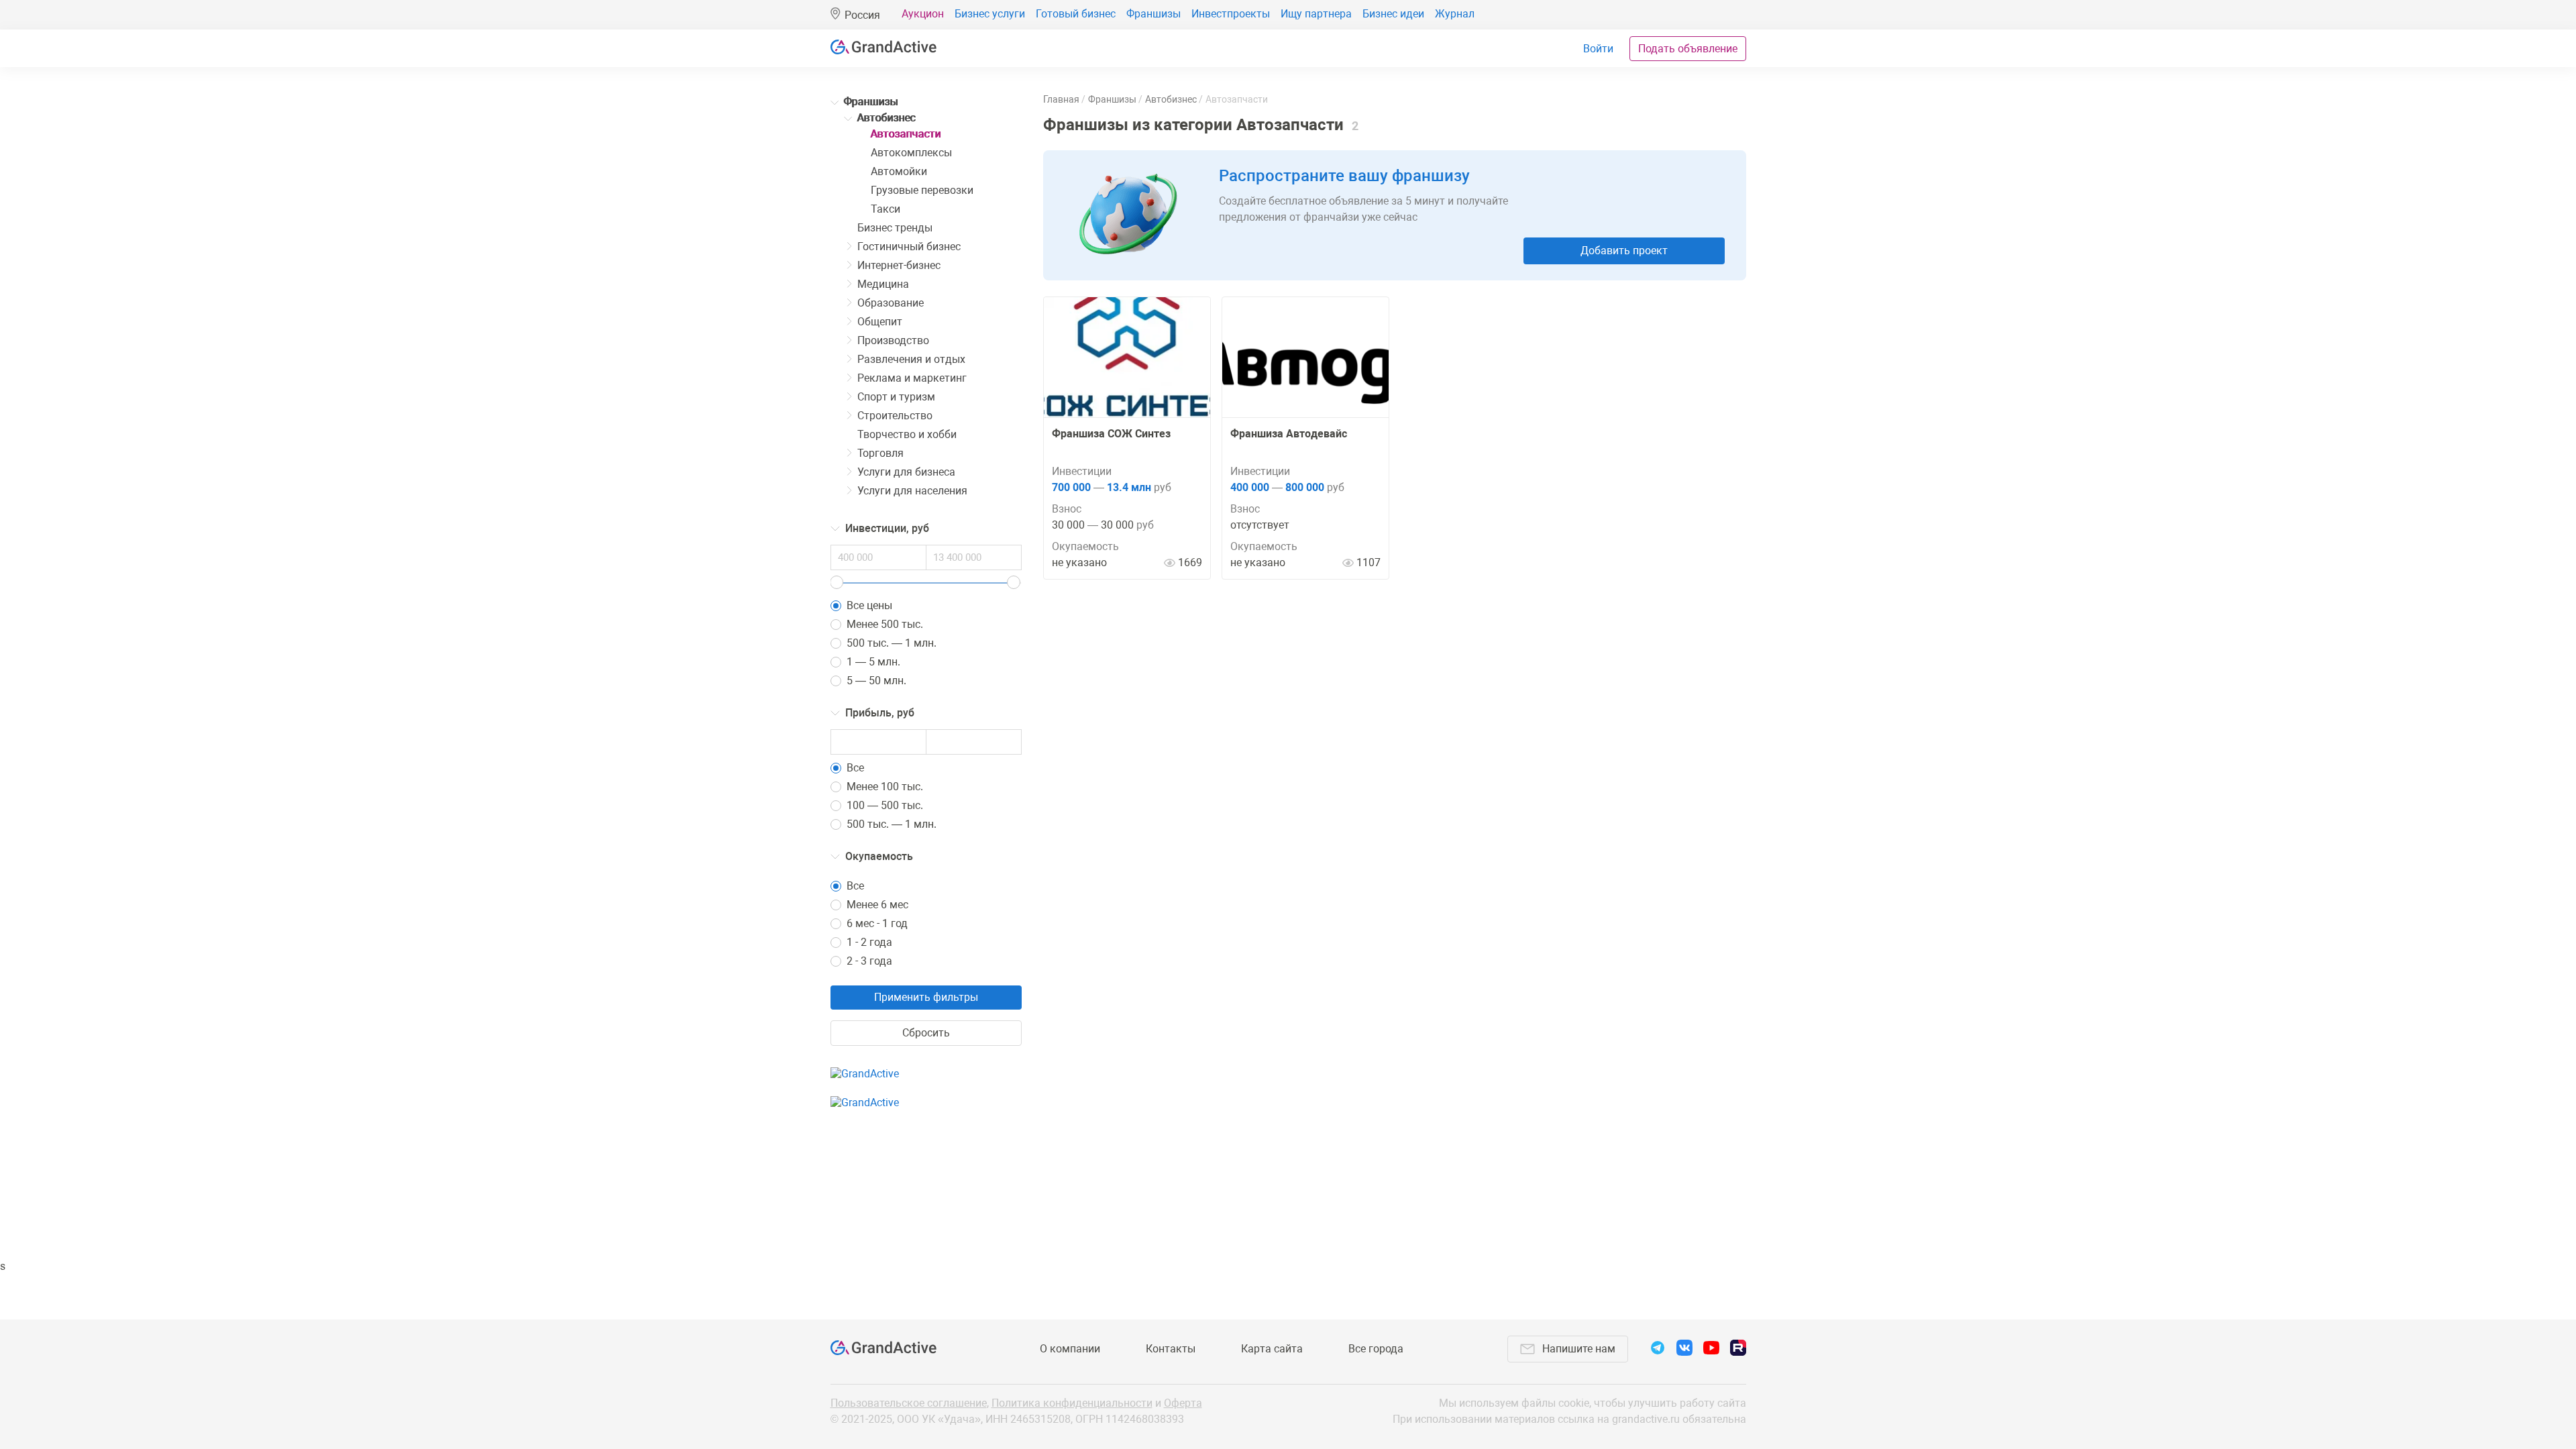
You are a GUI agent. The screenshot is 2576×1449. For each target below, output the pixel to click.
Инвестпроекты (1231, 14)
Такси (885, 209)
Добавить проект (1624, 251)
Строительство (895, 416)
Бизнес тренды (895, 228)
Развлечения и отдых (911, 359)
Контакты (1171, 1349)
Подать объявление (1688, 49)
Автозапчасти (906, 134)
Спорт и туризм (896, 397)
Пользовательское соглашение (909, 1403)
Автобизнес (887, 118)
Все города (1376, 1349)
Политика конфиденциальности (1072, 1403)
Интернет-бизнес (899, 265)
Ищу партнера (1316, 14)
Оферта (1183, 1403)
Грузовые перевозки (922, 190)
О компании (1070, 1349)
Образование (891, 303)
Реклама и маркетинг (912, 378)
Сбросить (926, 1033)
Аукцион (923, 14)
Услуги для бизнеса (906, 472)
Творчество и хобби (907, 434)
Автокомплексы (911, 153)
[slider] (837, 582)
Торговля (880, 453)
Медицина (883, 284)
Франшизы (1153, 14)
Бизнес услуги (990, 14)
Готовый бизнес (1076, 14)
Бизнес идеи (1393, 14)
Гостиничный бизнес (909, 247)
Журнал (1455, 14)
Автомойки (899, 171)
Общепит (880, 322)
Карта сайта (1272, 1349)
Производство (893, 340)
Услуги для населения (912, 491)
